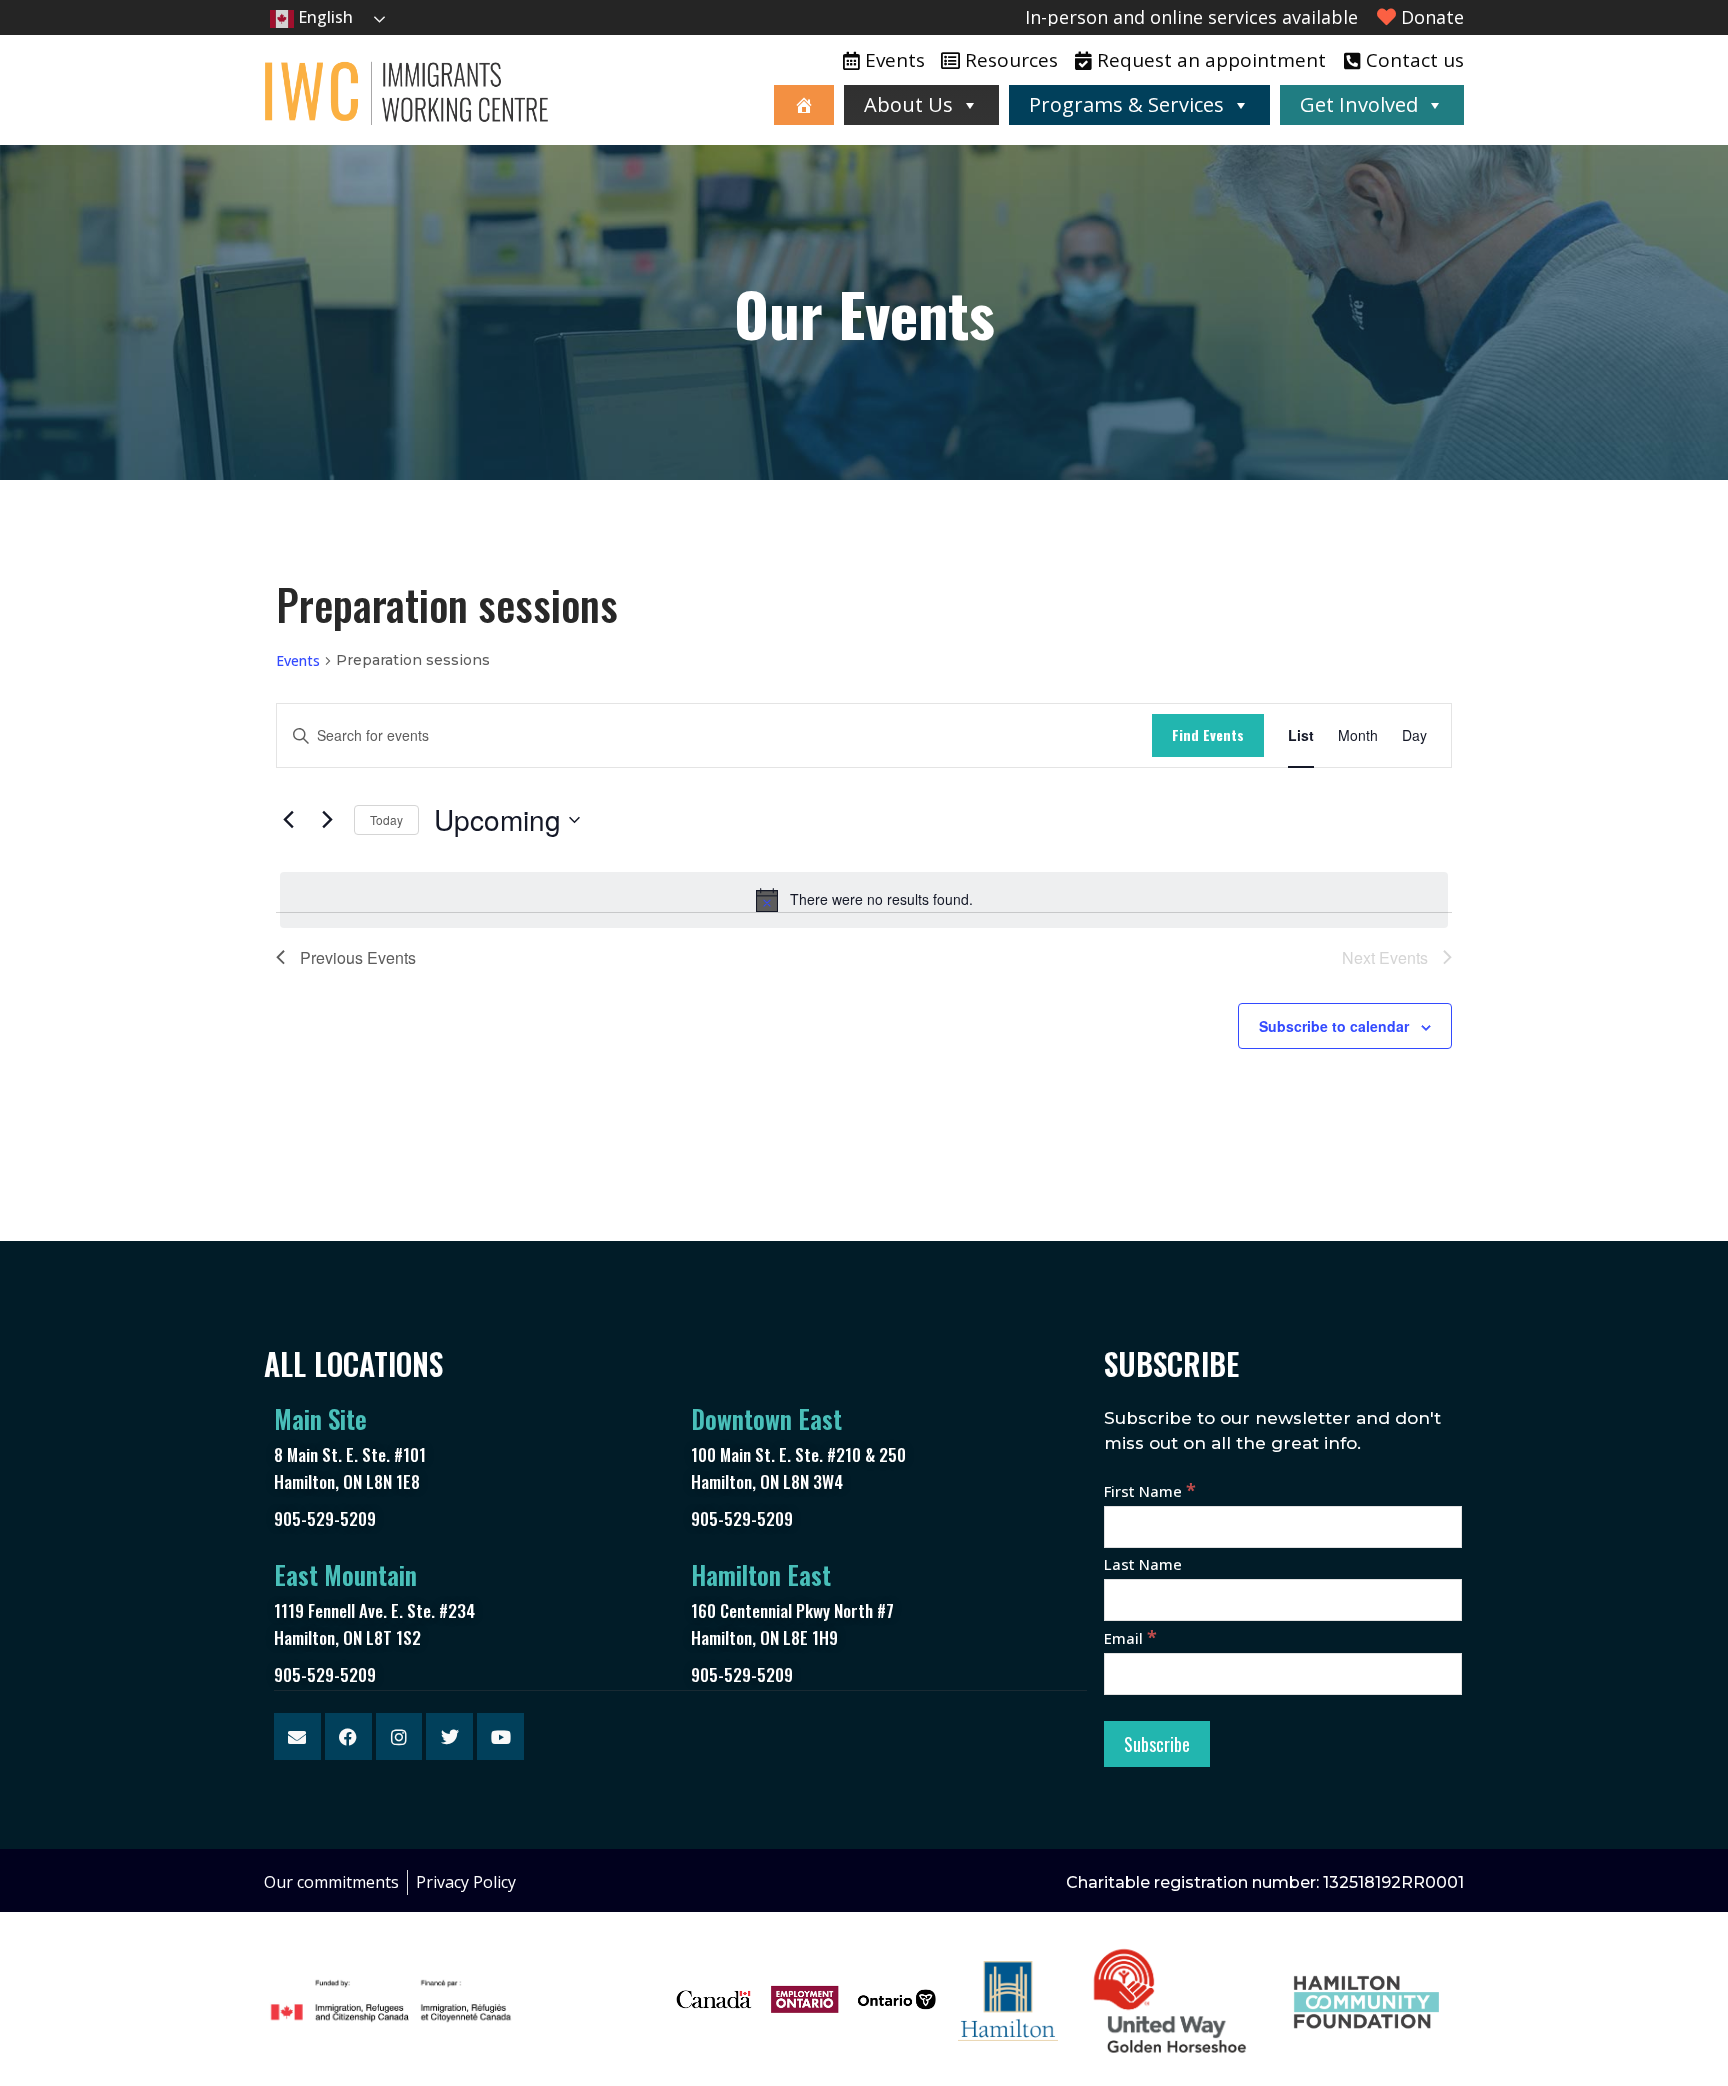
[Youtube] (500, 1736)
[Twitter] (449, 1736)
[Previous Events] (288, 820)
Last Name (1143, 1564)
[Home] (804, 105)
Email (1130, 1638)
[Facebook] (348, 1736)
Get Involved (1359, 104)
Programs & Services (1126, 104)
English (323, 17)
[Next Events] (327, 820)
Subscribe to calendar (1334, 1026)
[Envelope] (297, 1736)
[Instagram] (399, 1736)
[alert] (864, 900)
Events (298, 660)
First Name (1150, 1491)
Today (386, 819)
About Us (908, 104)
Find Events (1208, 734)
